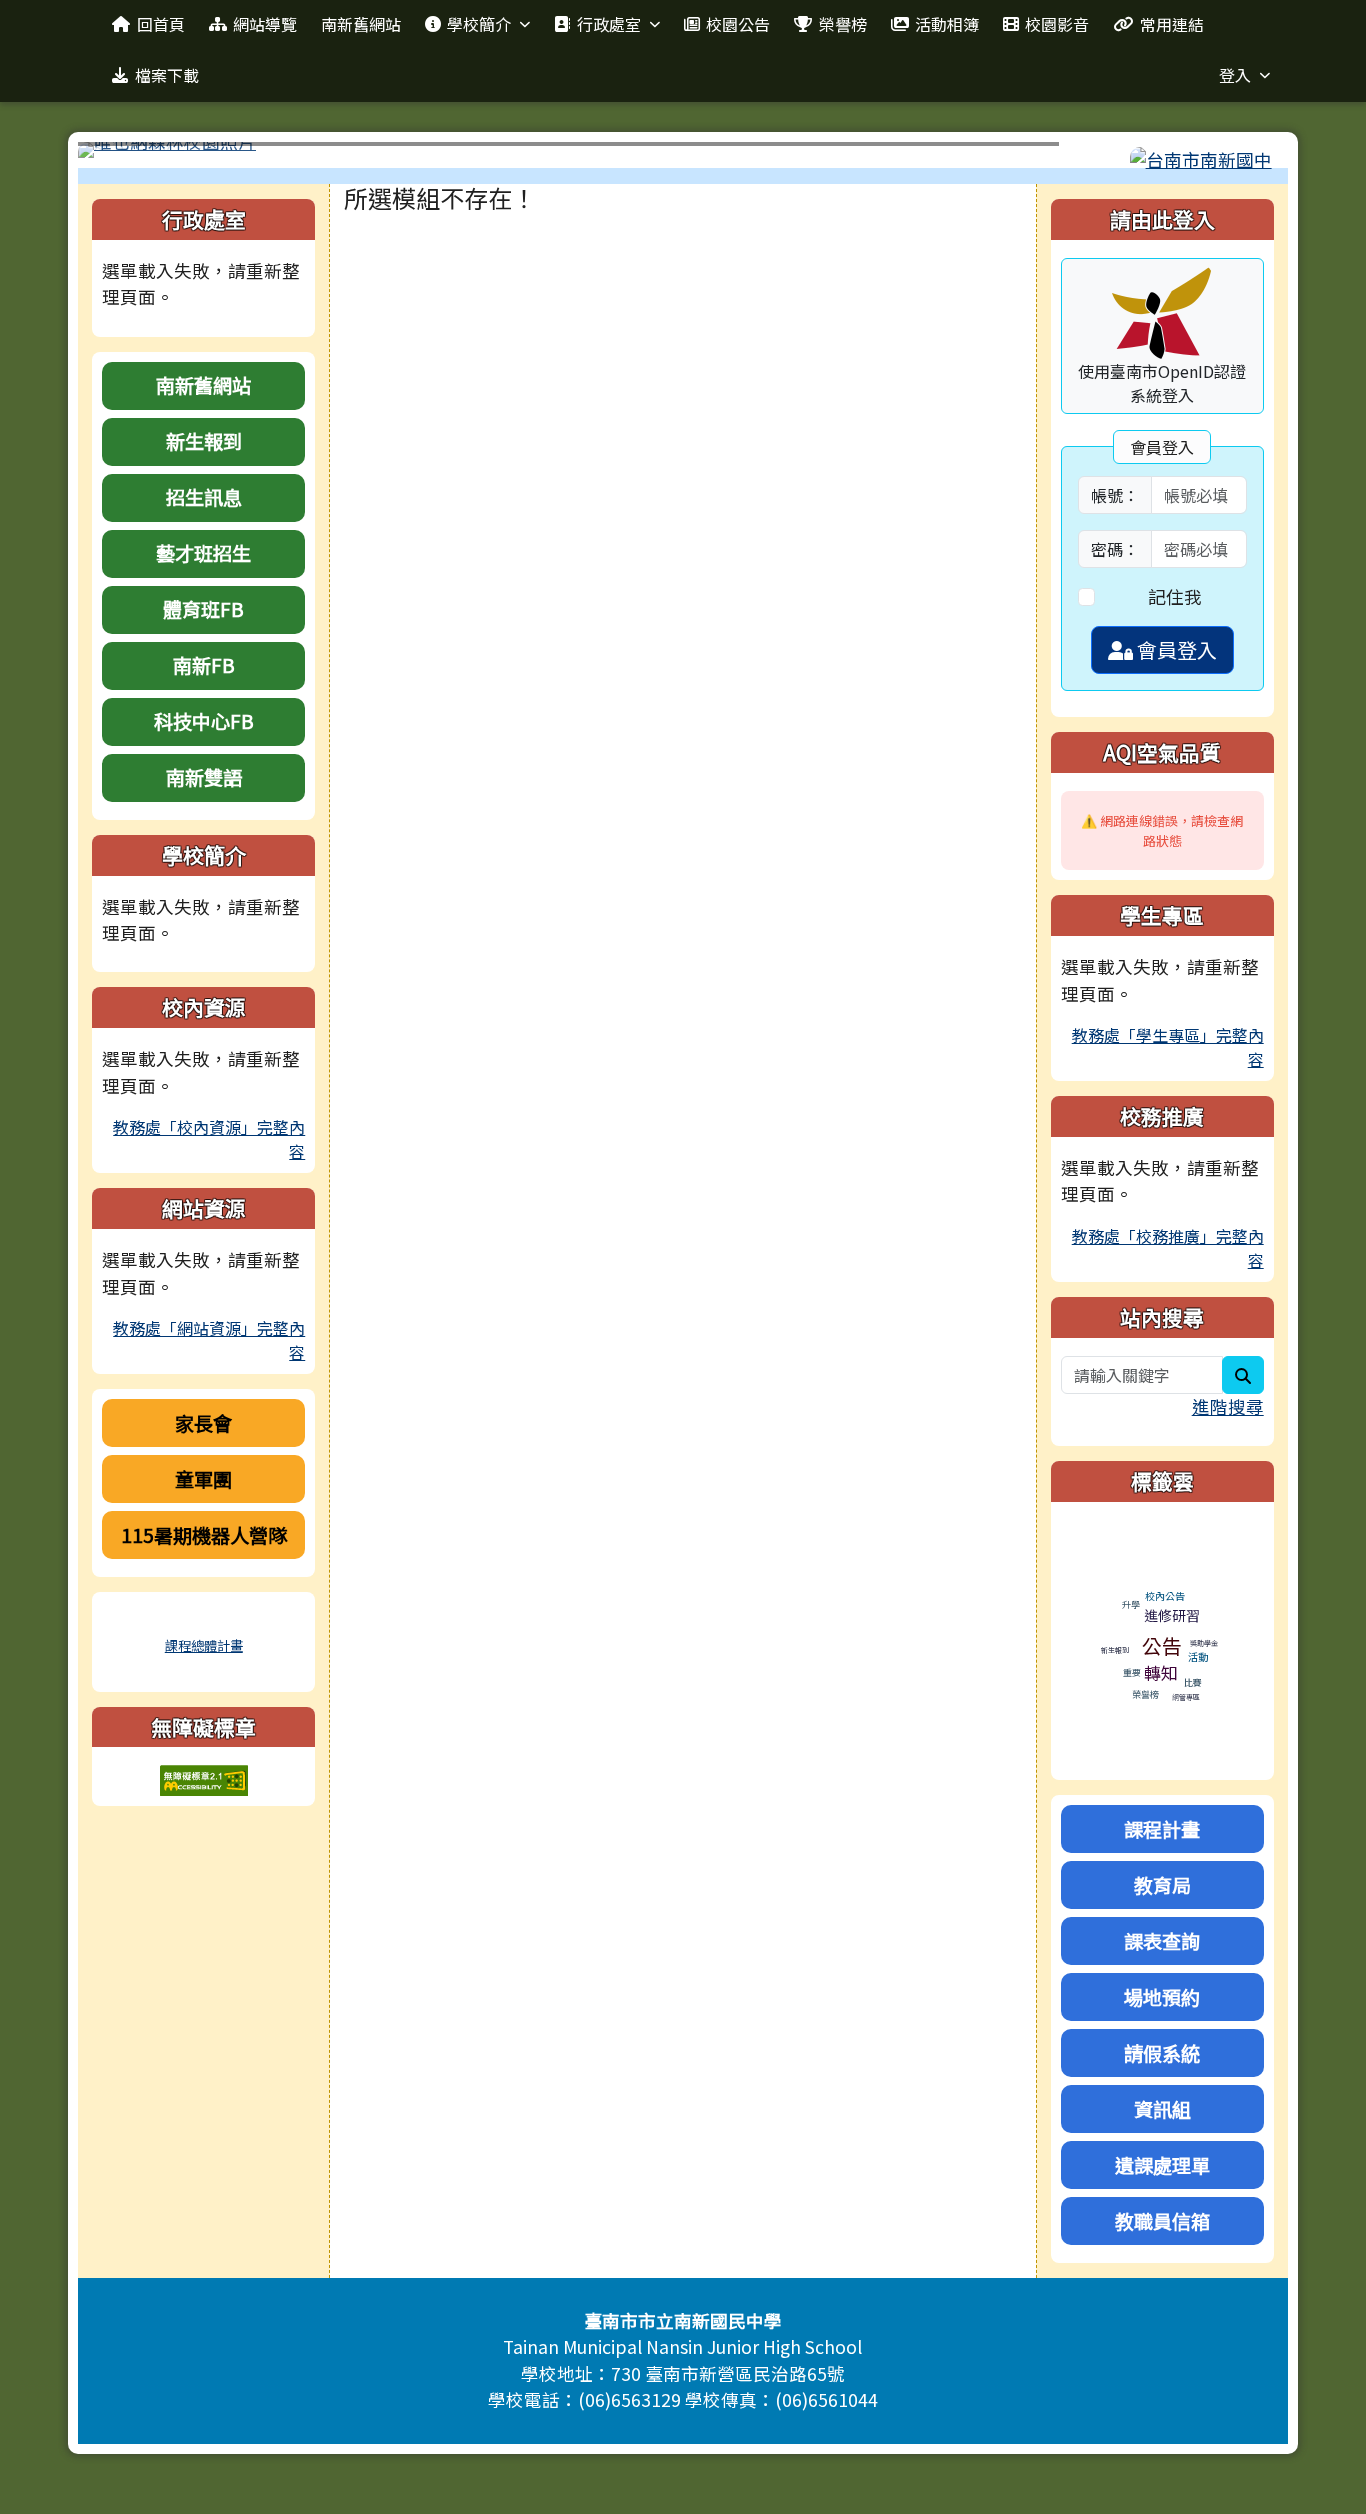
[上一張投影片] (126, 154)
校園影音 (1057, 24)
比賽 (1193, 1682)
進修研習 (1172, 1615)
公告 (1162, 1645)
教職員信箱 (1162, 2221)
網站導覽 (265, 24)
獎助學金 (1204, 1643)
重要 (1132, 1672)
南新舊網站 (361, 24)
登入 (1235, 75)
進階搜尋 (1228, 1406)
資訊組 (1162, 2109)
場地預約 (1162, 1997)
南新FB (204, 665)
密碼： (1115, 549)
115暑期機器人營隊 (204, 1535)
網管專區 (1186, 1697)
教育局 (1162, 1885)
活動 (1198, 1656)
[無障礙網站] (204, 1778)
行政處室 (609, 24)
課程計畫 (1162, 1829)
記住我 (1175, 596)
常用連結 (1172, 24)
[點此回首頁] (682, 150)
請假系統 (1162, 2053)
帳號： (1115, 495)
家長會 (203, 1423)
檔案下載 (167, 75)
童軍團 (203, 1479)
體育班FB (203, 609)
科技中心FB (204, 721)
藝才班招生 (203, 553)
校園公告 (738, 24)
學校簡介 (479, 24)
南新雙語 (204, 777)
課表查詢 (1162, 1941)
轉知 (1161, 1672)
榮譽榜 (843, 24)
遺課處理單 (1162, 2165)
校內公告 (1165, 1595)
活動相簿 (947, 24)
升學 (1131, 1604)
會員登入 (1175, 649)
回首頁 (161, 24)
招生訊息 (204, 497)
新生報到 (204, 441)
